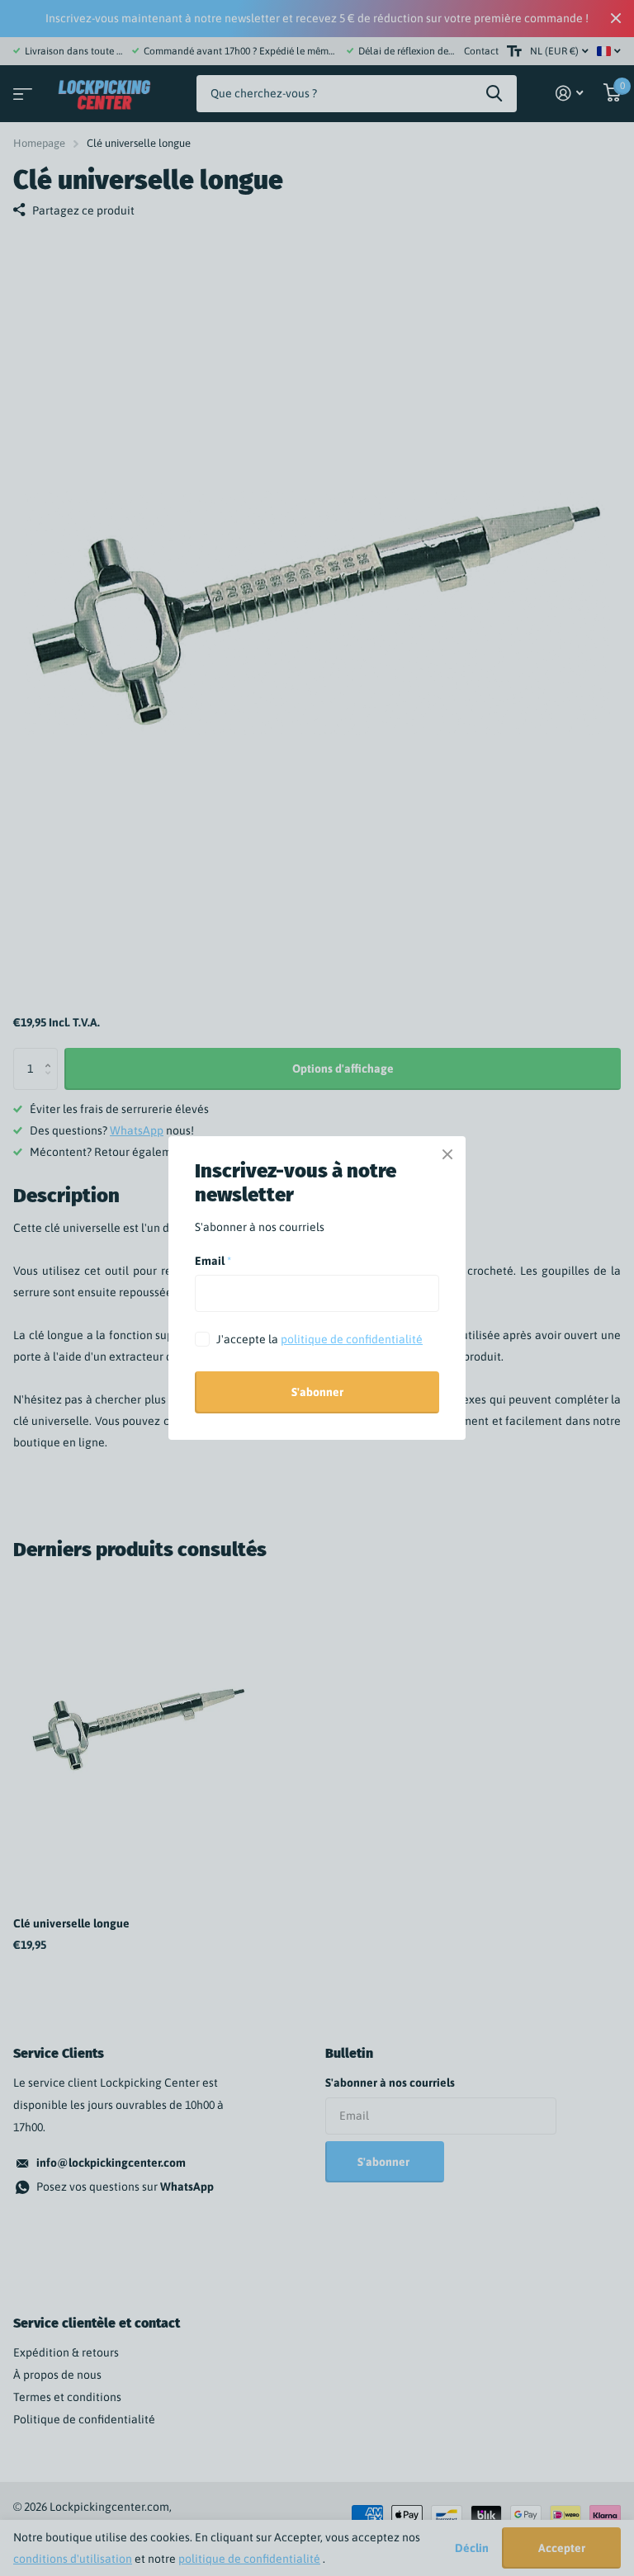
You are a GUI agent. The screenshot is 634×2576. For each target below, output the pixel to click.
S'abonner (317, 1392)
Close (447, 1154)
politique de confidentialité (352, 1339)
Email (213, 1261)
